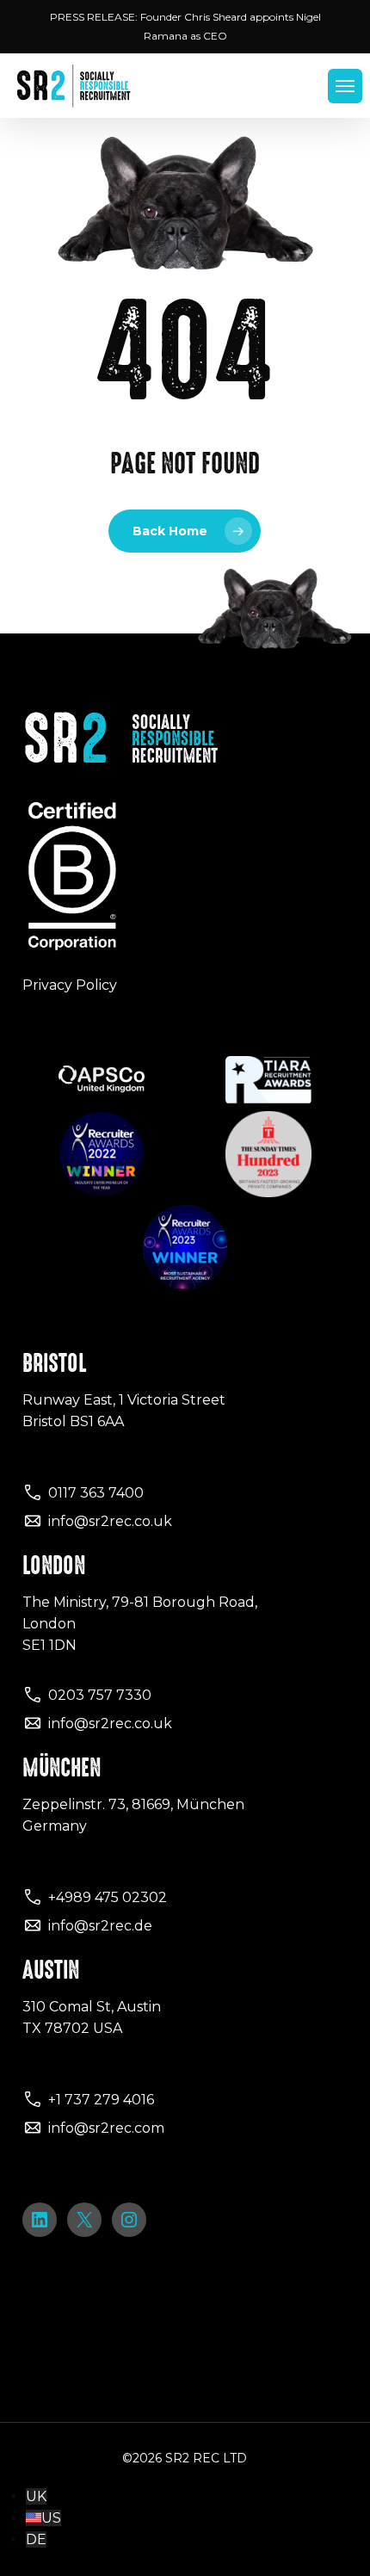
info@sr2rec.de (100, 1926)
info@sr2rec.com (106, 2128)
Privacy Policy (70, 985)
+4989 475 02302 (108, 1897)
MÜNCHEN (62, 1768)
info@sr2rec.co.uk (110, 1521)
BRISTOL (54, 1363)
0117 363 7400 (96, 1493)
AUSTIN (51, 1970)
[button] (345, 86)
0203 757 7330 (100, 1695)
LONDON (54, 1566)
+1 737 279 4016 (101, 2100)
